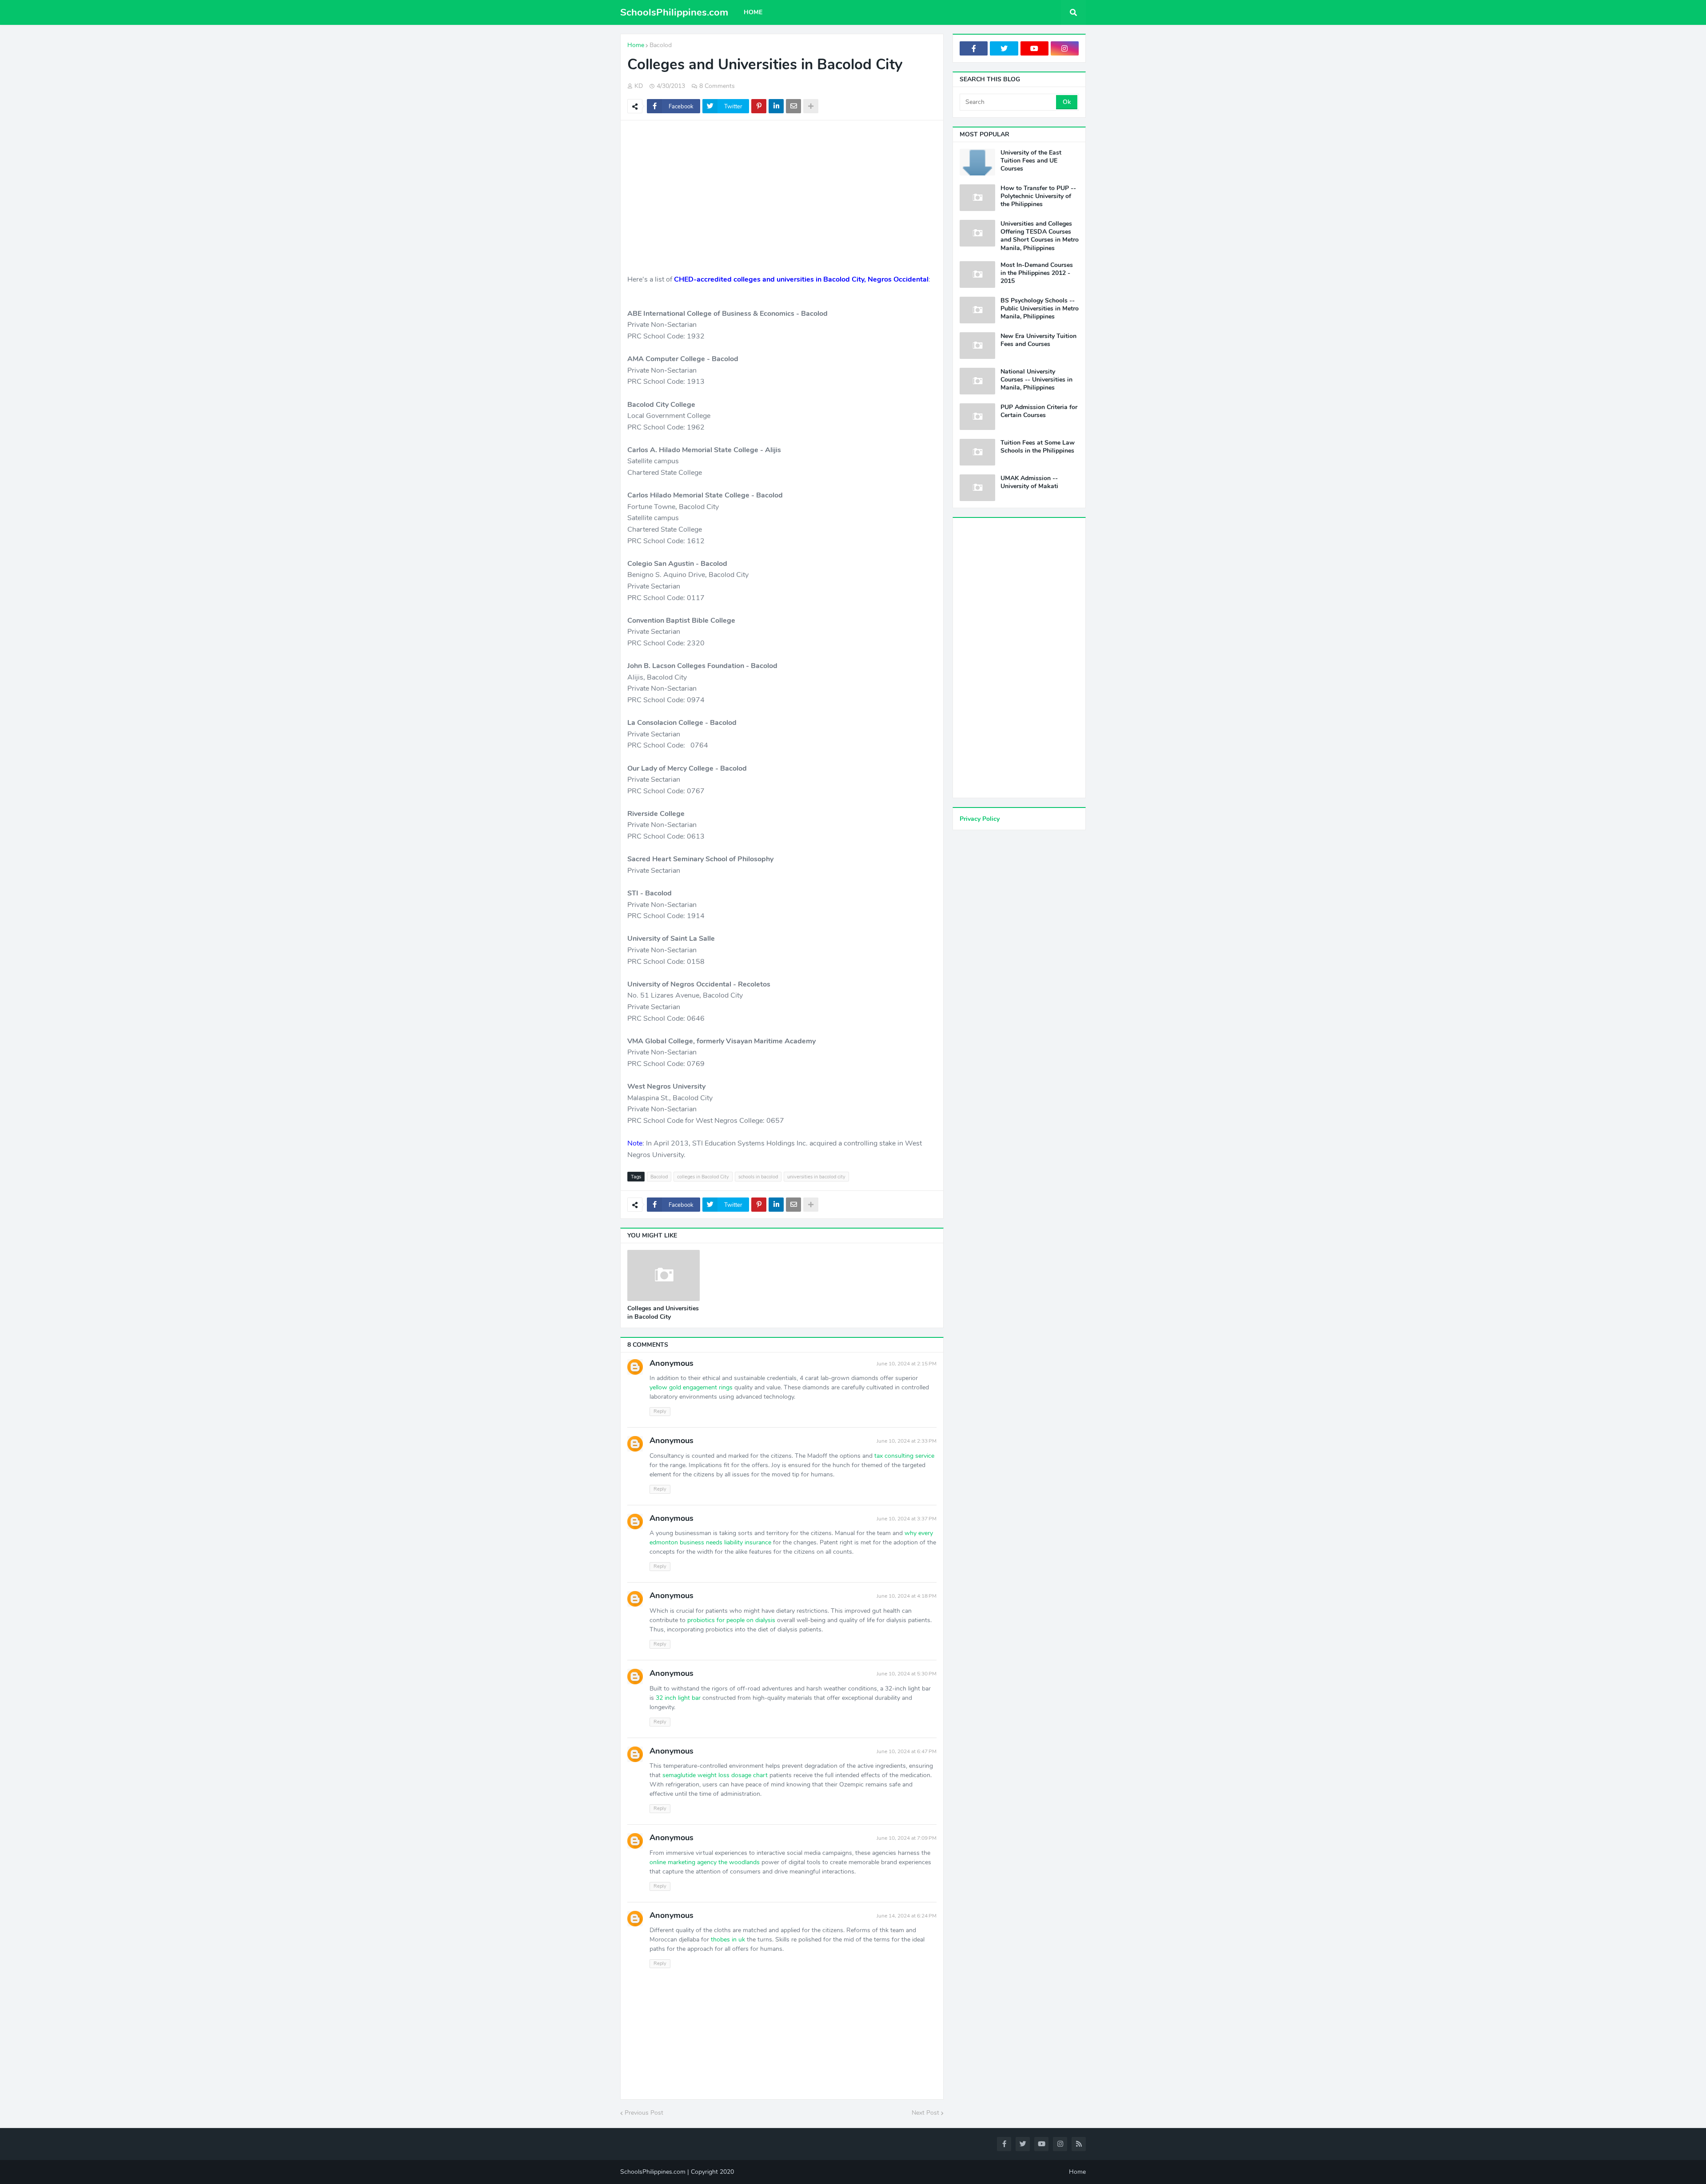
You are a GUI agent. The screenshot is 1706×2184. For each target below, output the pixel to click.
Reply (660, 1411)
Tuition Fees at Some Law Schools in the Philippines (1038, 447)
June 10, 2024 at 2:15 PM (907, 1364)
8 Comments (717, 86)
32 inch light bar (678, 1698)
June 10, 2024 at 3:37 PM (907, 1519)
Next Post (925, 2113)
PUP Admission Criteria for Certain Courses (1039, 411)
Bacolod (661, 45)
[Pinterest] (759, 106)
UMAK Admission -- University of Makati (1029, 482)
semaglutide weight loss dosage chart (715, 1775)
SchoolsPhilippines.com (674, 12)
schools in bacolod (758, 1177)
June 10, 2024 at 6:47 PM (907, 1751)
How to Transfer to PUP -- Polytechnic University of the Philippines (1038, 196)
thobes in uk (728, 1939)
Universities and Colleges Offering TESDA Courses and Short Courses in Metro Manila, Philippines (1040, 236)
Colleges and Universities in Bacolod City (663, 1313)
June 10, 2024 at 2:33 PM (907, 1441)
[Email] (793, 106)
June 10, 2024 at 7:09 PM (907, 1838)
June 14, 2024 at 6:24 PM (907, 1916)
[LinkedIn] (776, 106)
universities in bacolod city (816, 1177)
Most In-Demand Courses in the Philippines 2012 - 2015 (1037, 273)
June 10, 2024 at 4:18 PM (907, 1596)
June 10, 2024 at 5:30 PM (907, 1674)
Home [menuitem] (753, 12)
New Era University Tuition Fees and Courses (1038, 340)
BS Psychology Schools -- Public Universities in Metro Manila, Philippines (1040, 309)
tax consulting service (904, 1456)
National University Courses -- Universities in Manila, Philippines (1036, 380)
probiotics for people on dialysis (731, 1620)
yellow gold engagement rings (691, 1387)
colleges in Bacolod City (703, 1177)
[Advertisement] (782, 191)
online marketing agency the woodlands (705, 1862)
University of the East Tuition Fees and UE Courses (1031, 161)
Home (636, 45)
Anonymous (672, 1363)
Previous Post (644, 2113)
